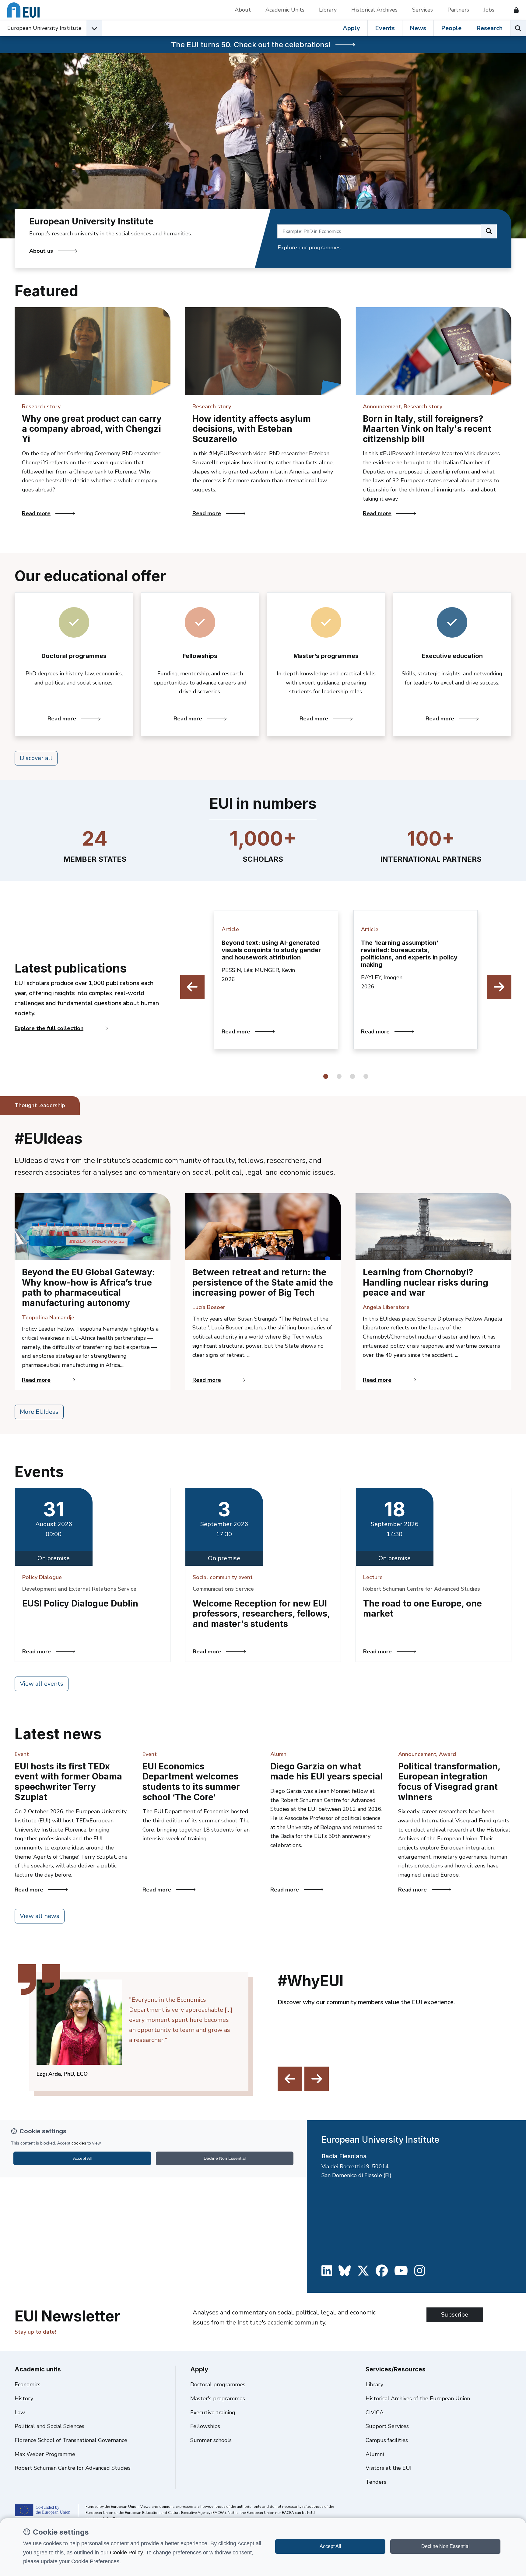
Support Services (387, 2426)
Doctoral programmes (218, 2384)
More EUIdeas (39, 1412)
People (451, 28)
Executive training (213, 2412)
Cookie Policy (126, 2553)
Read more (96, 513)
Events (385, 28)
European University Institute (44, 28)
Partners (458, 10)
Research (489, 28)
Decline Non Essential (445, 2546)
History (24, 2398)
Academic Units (285, 10)
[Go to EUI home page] (23, 10)
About (243, 10)
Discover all (36, 758)
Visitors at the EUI (389, 2468)
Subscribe (455, 2315)
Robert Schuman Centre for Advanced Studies (73, 2468)
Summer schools (211, 2440)
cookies (79, 2143)
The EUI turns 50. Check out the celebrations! (251, 45)
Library (328, 10)
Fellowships (205, 2426)
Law (20, 2412)
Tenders (376, 2482)
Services (423, 10)
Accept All (330, 2546)
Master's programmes (218, 2398)
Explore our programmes (309, 248)
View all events (42, 1684)
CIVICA (375, 2412)
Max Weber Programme (45, 2454)
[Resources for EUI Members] (514, 10)
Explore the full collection (49, 1028)
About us (41, 251)
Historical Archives (374, 10)
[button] (326, 1076)
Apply (351, 28)
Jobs (489, 10)
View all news (40, 1916)
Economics (28, 2384)
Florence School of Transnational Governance (71, 2440)
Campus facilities (387, 2440)
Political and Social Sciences (49, 2426)
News (418, 28)
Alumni (375, 2454)
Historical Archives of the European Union (418, 2398)
